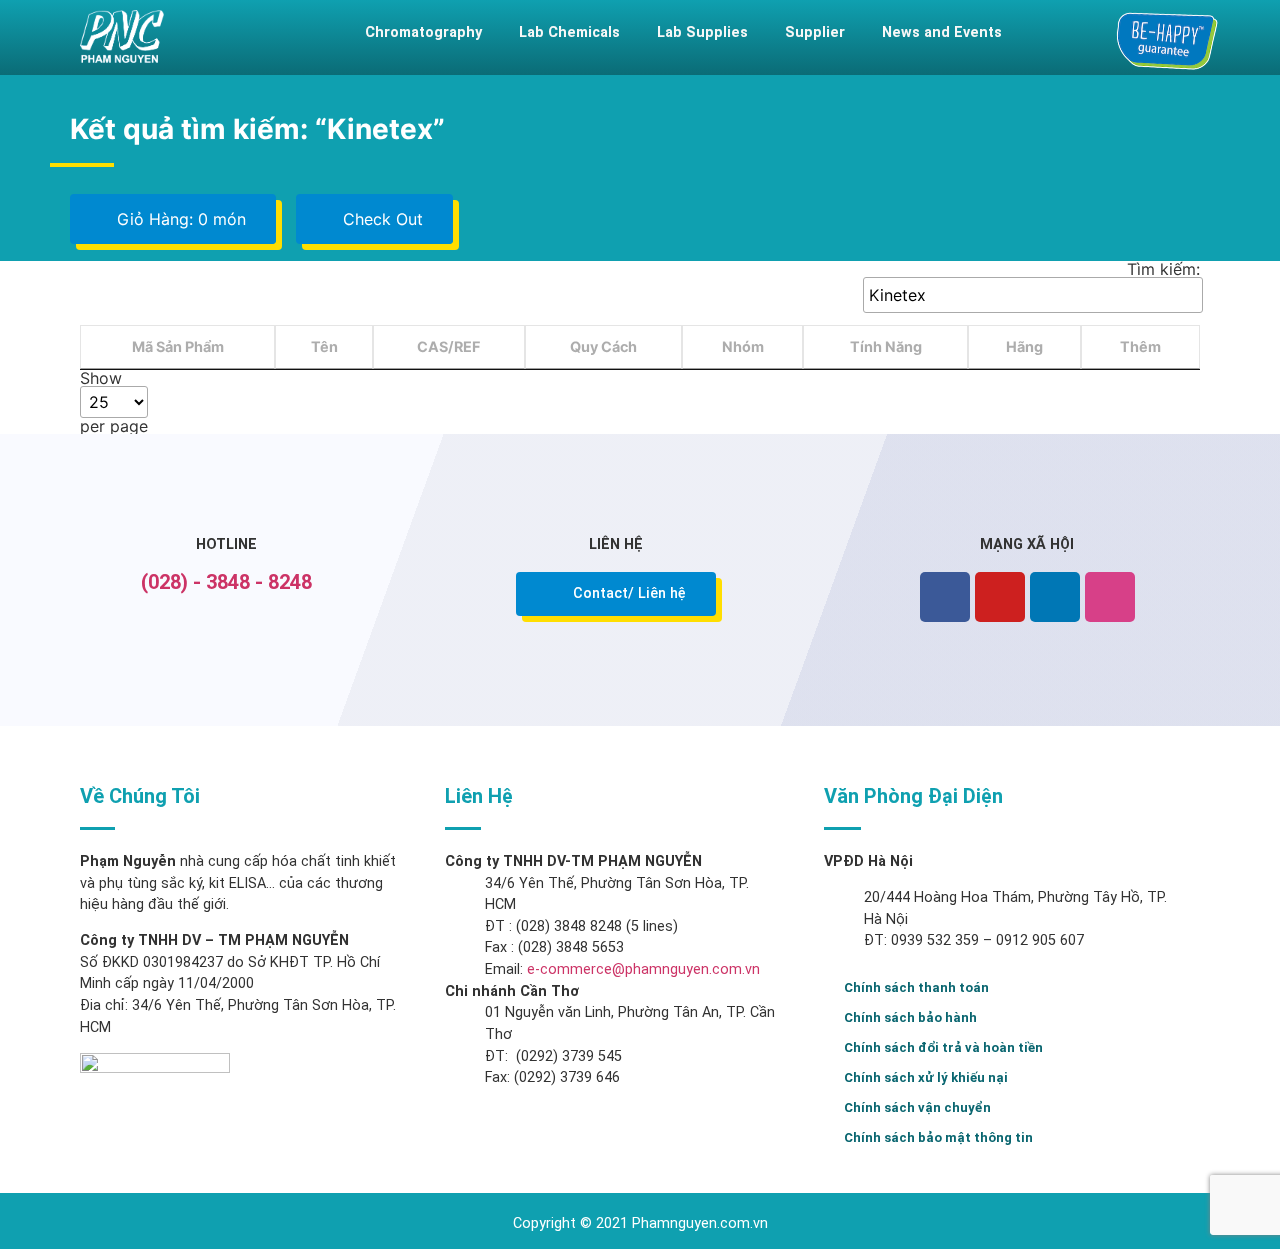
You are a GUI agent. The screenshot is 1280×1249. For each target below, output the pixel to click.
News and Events (942, 32)
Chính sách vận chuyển (917, 1107)
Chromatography (423, 32)
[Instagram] (1110, 597)
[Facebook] (945, 597)
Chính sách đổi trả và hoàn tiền (943, 1047)
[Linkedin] (1055, 597)
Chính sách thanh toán (916, 987)
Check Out (380, 219)
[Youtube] (1000, 597)
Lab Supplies (702, 32)
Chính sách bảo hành (910, 1017)
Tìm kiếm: (1163, 270)
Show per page (114, 402)
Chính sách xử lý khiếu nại (926, 1077)
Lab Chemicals (569, 32)
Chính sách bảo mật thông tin (938, 1137)
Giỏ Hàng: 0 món (179, 219)
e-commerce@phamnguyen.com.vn (641, 969)
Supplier (815, 32)
